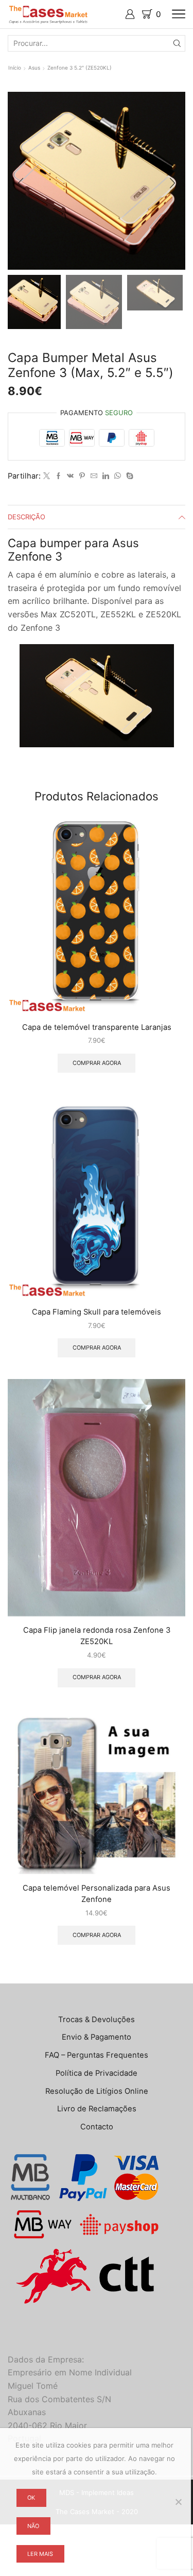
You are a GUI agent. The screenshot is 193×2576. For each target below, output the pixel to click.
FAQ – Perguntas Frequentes (97, 2055)
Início (15, 68)
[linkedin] (106, 476)
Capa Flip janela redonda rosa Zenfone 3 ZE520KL (97, 1636)
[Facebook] (58, 476)
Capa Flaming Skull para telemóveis (97, 1312)
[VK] (70, 476)
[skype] (128, 476)
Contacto (97, 2127)
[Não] (178, 2502)
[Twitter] (47, 476)
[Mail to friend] (94, 476)
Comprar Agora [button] (97, 1063)
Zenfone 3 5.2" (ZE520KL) (80, 68)
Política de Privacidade (97, 2073)
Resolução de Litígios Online (97, 2091)
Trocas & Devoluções (97, 2020)
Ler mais (40, 2554)
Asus (34, 68)
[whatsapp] (118, 476)
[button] (21, 184)
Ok (31, 2498)
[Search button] (177, 43)
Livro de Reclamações (97, 2109)
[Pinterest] (82, 476)
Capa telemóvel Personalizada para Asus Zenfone (97, 1894)
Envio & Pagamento (97, 2037)
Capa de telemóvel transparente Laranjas (97, 1027)
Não (33, 2526)
